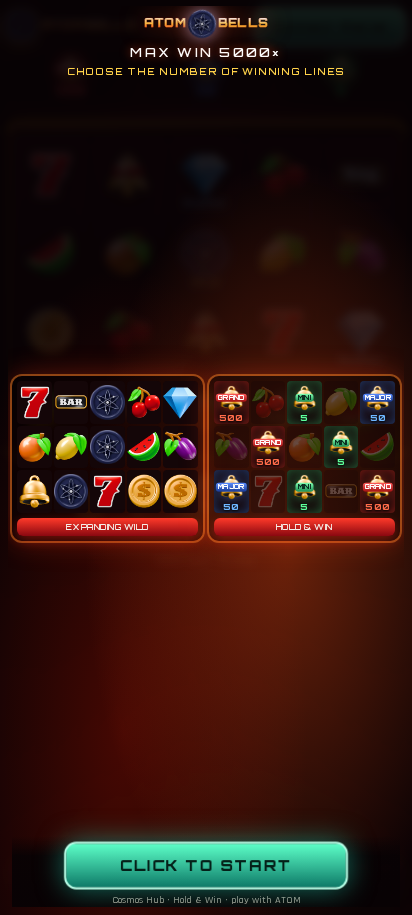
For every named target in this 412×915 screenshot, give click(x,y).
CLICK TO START (206, 866)
